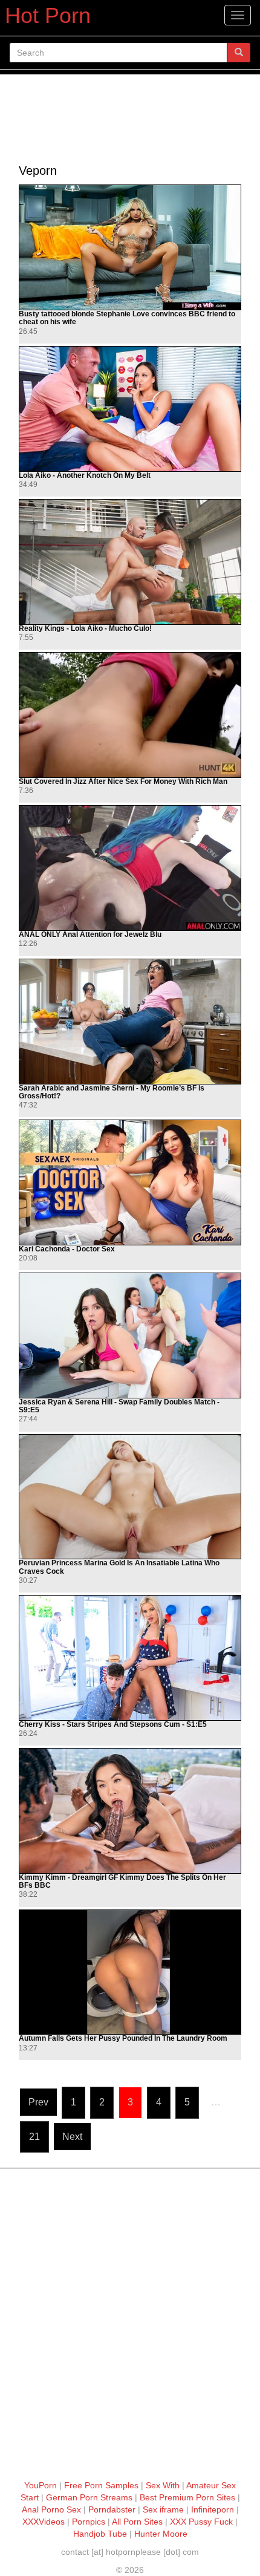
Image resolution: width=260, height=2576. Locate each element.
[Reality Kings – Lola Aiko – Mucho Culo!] (130, 562)
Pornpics (89, 2522)
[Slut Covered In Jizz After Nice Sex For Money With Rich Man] (130, 715)
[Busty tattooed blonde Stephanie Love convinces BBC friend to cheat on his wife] (130, 247)
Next (72, 2137)
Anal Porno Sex (51, 2509)
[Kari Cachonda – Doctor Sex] (130, 1182)
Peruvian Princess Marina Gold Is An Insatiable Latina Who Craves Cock (119, 1567)
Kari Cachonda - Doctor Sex (67, 1249)
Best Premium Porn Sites (187, 2497)
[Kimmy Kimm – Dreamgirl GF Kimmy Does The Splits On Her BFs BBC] (130, 1811)
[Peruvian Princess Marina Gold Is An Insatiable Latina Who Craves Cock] (130, 1497)
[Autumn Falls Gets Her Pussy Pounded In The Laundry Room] (130, 1972)
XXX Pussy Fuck (201, 2522)
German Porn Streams (89, 2497)
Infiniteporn (213, 2509)
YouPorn (41, 2485)
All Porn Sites (137, 2522)
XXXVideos (44, 2522)
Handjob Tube (100, 2534)
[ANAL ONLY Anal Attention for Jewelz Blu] (130, 868)
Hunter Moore (161, 2534)
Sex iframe (163, 2509)
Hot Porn (48, 15)
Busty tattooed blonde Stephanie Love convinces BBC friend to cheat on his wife (127, 318)
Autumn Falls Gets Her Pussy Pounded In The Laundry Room (123, 2039)
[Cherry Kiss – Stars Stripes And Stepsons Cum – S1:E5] (130, 1658)
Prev (38, 2102)
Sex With (163, 2485)
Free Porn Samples (101, 2485)
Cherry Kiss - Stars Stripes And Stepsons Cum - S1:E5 (113, 1725)
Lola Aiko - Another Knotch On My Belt (85, 476)
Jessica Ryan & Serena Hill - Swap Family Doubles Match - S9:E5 (119, 1406)
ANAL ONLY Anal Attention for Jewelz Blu (90, 935)
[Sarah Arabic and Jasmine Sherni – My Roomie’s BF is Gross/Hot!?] (130, 1022)
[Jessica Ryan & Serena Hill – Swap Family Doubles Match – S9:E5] (130, 1335)
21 (34, 2137)
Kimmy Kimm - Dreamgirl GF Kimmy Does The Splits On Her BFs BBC (122, 1882)
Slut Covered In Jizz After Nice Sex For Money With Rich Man (123, 782)
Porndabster (112, 2509)
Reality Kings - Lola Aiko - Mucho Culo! (85, 629)
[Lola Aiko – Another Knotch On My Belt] (130, 409)
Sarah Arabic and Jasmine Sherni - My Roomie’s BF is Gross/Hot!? (112, 1092)
